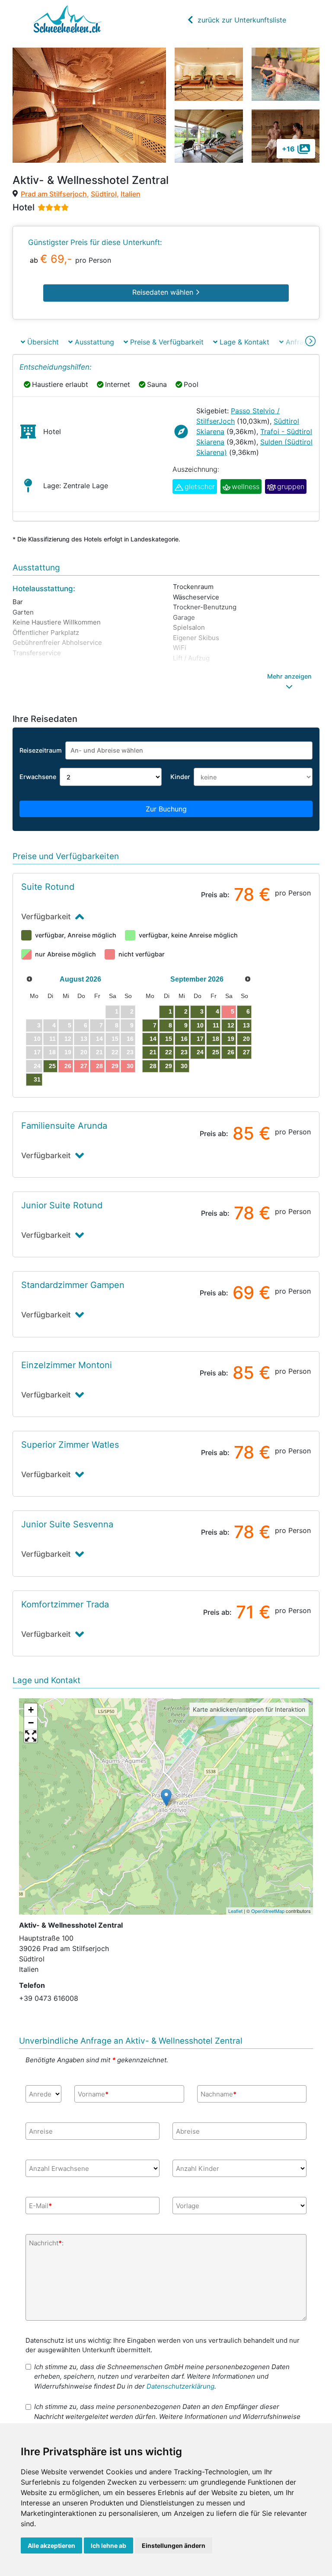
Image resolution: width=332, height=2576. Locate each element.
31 (37, 1079)
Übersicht (42, 342)
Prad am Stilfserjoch (54, 194)
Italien (131, 194)
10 (200, 1025)
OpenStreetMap (268, 1911)
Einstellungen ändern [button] (174, 2545)
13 (246, 1025)
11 (216, 1025)
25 (52, 1066)
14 (153, 1039)
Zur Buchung (166, 809)
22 (169, 1052)
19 (231, 1039)
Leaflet (235, 1911)
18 (216, 1039)
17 (200, 1039)
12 (231, 1025)
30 (130, 1066)
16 (184, 1039)
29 (115, 1066)
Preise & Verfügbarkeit (166, 342)
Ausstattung (93, 342)
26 (68, 1066)
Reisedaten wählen (164, 292)
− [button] (31, 1723)
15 (169, 1039)
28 (99, 1066)
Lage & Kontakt (243, 342)
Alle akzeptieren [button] (51, 2545)
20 (246, 1039)
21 (153, 1052)
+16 (288, 149)
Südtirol (104, 194)
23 (184, 1052)
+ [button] (31, 1710)
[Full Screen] (31, 1736)
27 (84, 1066)
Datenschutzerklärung (180, 2386)
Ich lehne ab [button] (109, 2545)
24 (200, 1052)
